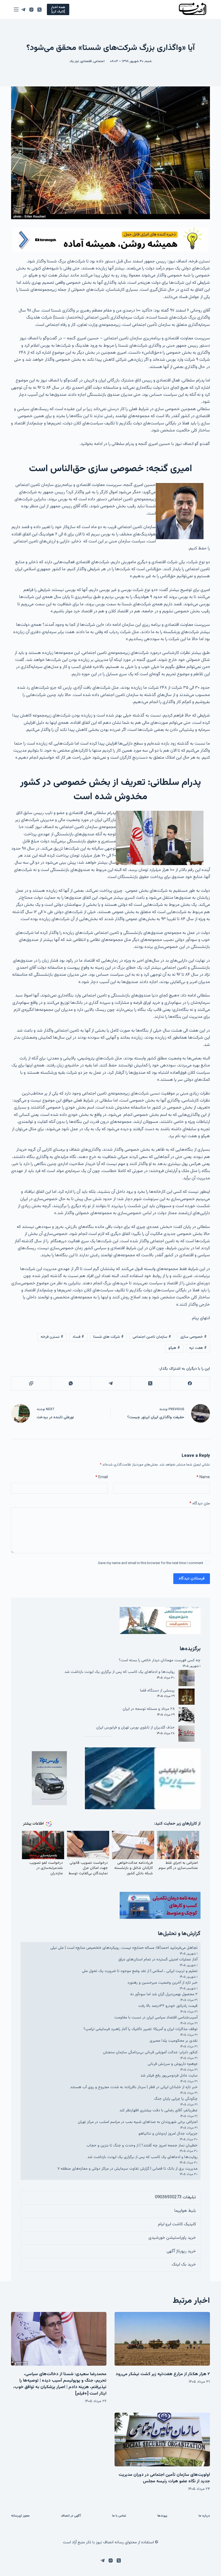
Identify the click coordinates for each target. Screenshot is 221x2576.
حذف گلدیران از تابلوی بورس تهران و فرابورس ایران (135, 1728)
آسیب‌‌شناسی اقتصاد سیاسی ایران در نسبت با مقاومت (156, 2018)
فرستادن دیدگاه (192, 1579)
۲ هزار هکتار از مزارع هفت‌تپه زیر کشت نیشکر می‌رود (163, 2374)
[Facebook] (190, 1384)
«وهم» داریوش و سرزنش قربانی (173, 2064)
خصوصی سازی (194, 1337)
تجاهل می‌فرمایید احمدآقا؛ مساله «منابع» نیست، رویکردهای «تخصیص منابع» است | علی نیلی (124, 1948)
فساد (78, 1337)
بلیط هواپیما (185, 2211)
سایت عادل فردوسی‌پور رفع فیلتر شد (169, 2076)
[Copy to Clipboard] (31, 1384)
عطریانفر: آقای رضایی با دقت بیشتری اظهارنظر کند (158, 2110)
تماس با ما (119, 2516)
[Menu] (16, 9)
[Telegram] (23, 10)
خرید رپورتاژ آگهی (181, 2251)
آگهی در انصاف (71, 2516)
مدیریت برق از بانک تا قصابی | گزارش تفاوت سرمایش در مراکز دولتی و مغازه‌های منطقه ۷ (127, 2169)
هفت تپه (198, 1348)
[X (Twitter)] (39, 10)
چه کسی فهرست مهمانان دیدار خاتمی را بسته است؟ (160, 1660)
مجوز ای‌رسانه (20, 2516)
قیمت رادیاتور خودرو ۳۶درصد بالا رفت (168, 2006)
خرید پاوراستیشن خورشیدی (172, 2238)
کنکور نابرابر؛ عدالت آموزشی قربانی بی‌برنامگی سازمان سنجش (150, 2052)
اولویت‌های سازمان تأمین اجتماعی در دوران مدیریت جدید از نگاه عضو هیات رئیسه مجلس (164, 2478)
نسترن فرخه (52, 1337)
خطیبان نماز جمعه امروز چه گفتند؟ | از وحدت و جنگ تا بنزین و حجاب (142, 2145)
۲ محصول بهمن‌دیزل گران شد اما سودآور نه (164, 1994)
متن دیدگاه (200, 1503)
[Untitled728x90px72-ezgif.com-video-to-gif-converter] (110, 240)
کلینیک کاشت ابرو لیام (177, 2224)
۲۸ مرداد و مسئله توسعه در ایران (149, 1709)
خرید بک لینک (184, 2265)
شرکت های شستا (108, 1337)
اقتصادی (86, 61)
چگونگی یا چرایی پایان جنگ (176, 2099)
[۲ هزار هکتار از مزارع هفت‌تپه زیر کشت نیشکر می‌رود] (162, 2339)
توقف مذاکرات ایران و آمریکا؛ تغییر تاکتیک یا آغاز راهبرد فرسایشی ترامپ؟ (141, 2029)
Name (203, 1477)
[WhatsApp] (70, 1384)
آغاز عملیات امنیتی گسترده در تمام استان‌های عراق (158, 1959)
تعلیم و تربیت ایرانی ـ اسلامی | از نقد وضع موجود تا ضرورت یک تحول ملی (140, 1971)
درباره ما (204, 2516)
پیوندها (162, 2516)
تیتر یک (74, 61)
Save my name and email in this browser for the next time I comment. (150, 1563)
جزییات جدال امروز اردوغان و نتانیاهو (168, 2134)
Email (102, 1477)
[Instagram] (31, 10)
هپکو (174, 1348)
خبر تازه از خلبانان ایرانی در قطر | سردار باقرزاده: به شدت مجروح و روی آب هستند (134, 2087)
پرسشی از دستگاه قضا (157, 1691)
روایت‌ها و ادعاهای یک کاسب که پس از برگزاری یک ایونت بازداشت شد (120, 1672)
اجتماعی (99, 61)
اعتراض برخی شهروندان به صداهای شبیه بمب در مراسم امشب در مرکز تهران (138, 2122)
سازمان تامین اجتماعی (152, 1337)
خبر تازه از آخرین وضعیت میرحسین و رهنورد (163, 1983)
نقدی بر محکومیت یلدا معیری (174, 2041)
